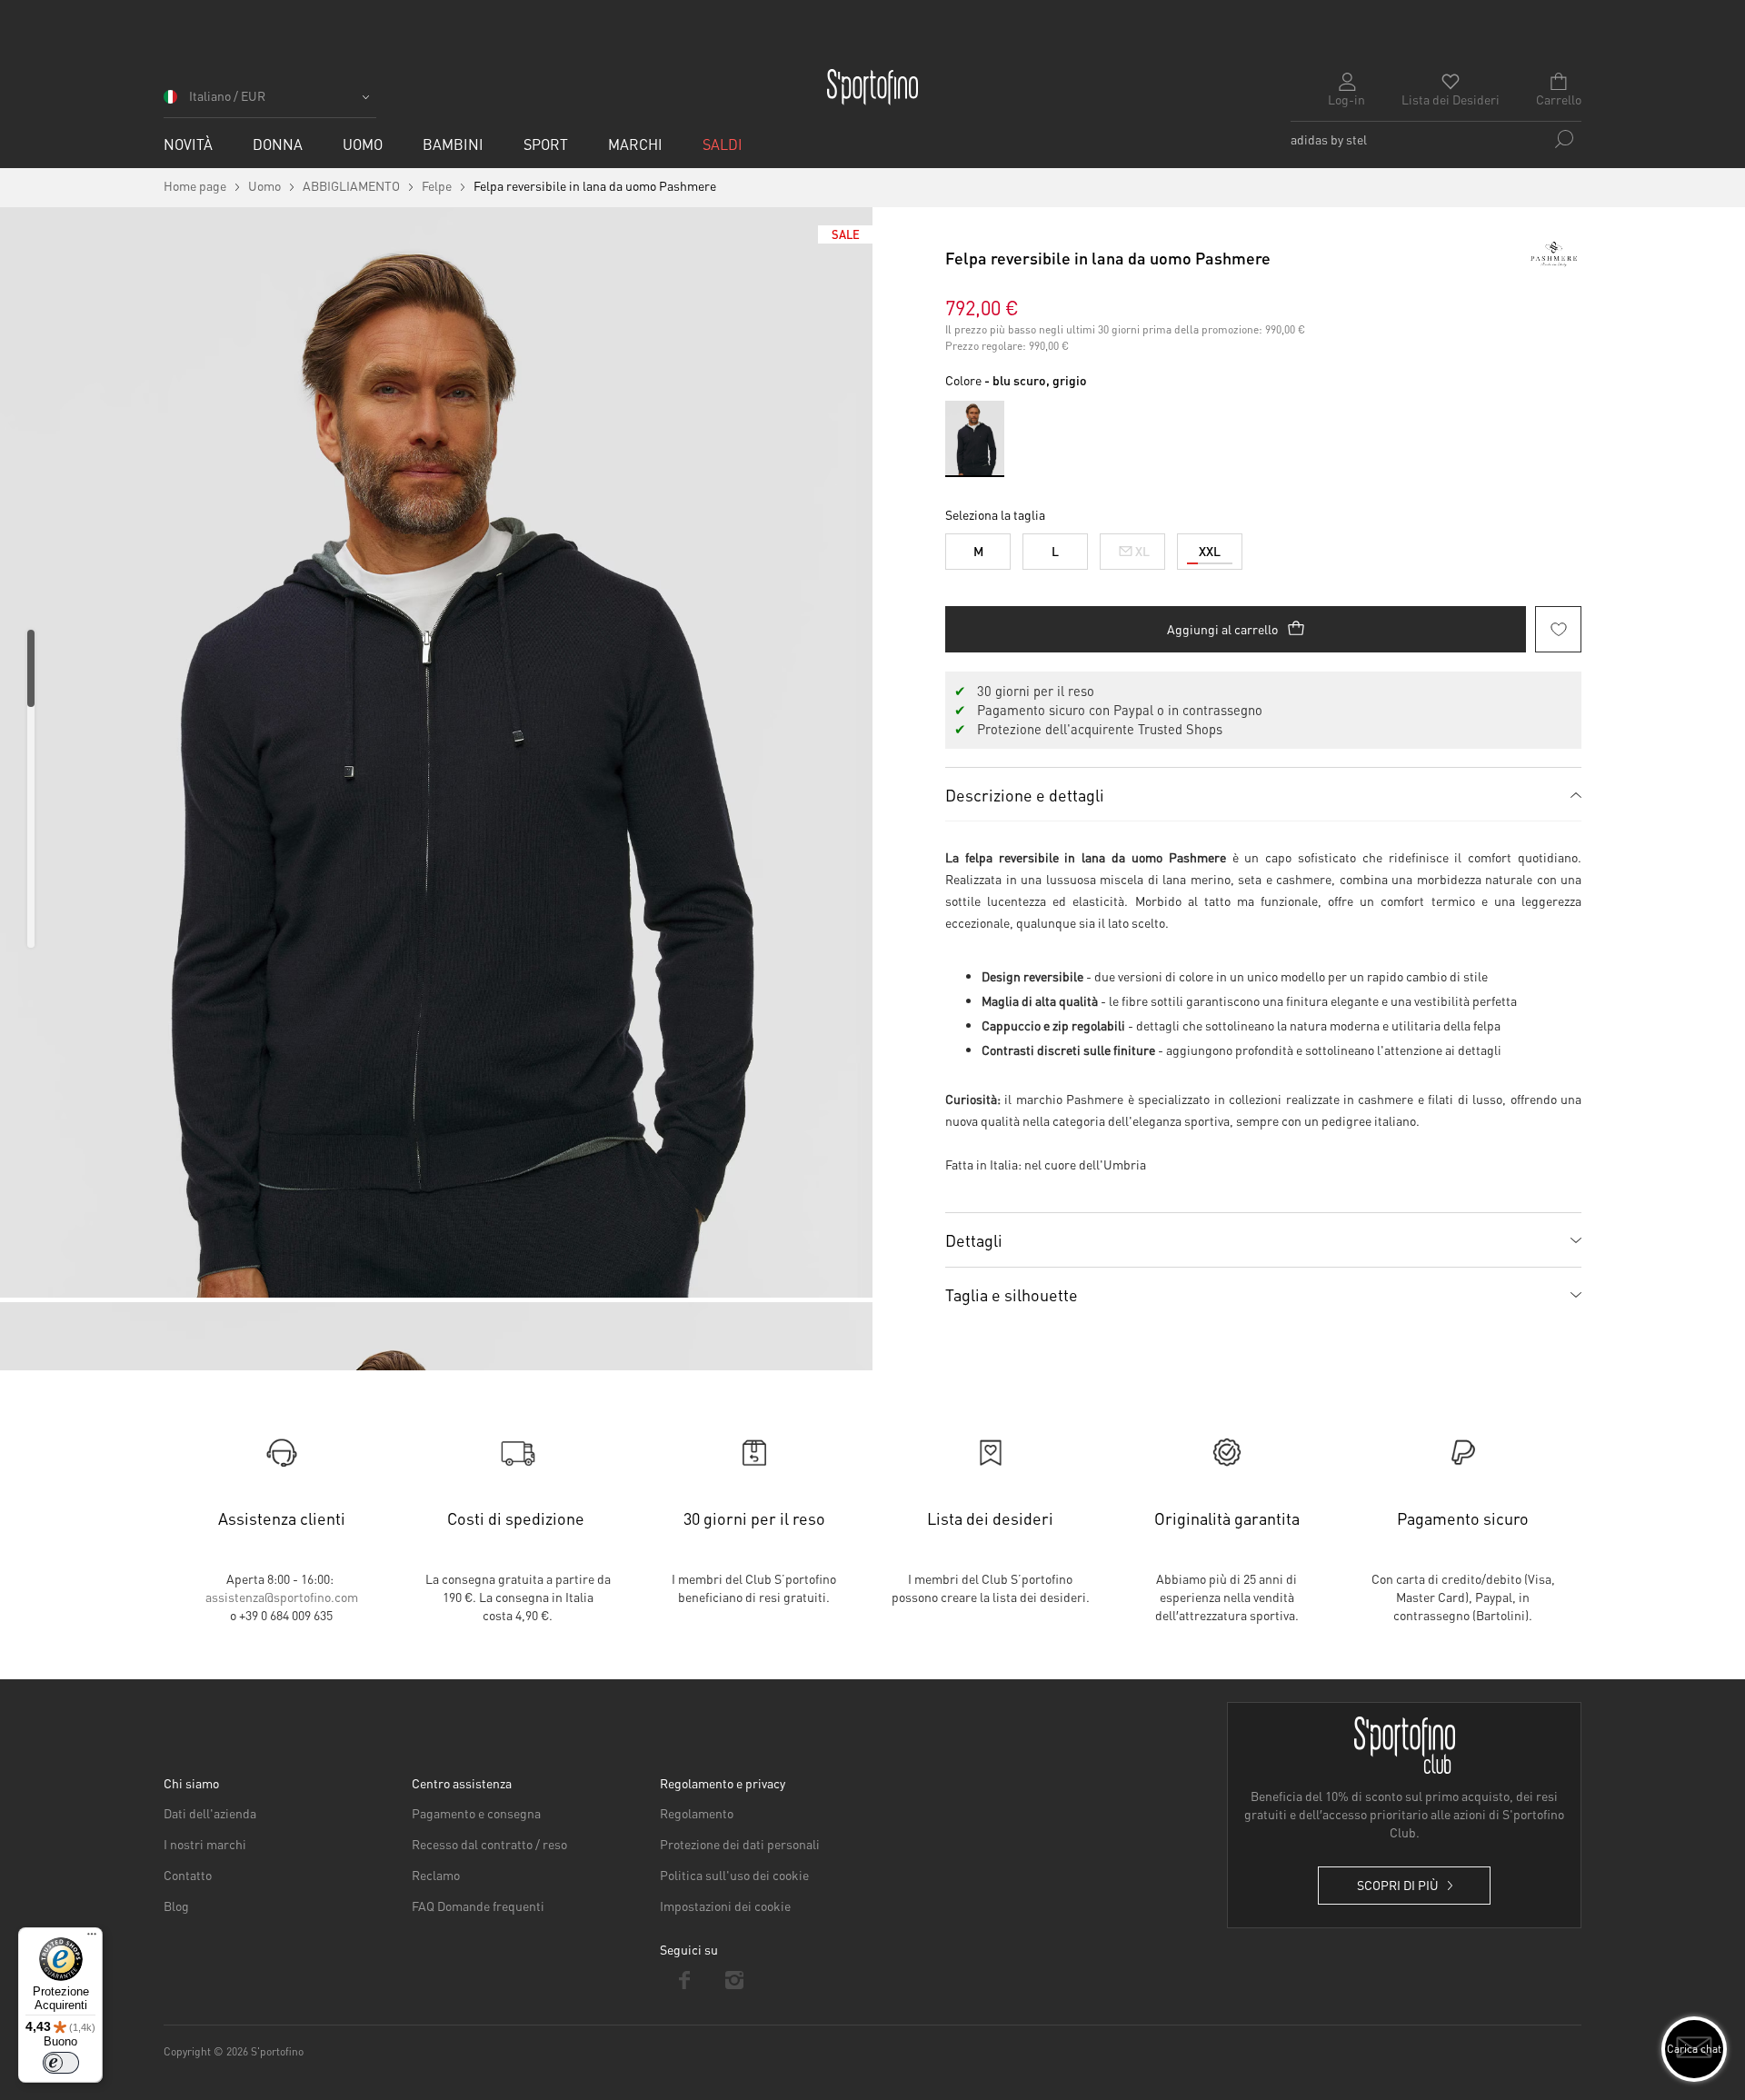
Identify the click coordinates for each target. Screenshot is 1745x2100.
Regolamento (697, 1813)
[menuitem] (188, 144)
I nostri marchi (205, 1844)
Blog (176, 1906)
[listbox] (1263, 547)
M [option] (978, 551)
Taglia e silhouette (1012, 1294)
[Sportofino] (872, 87)
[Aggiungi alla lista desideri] (1558, 629)
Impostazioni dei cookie (725, 1906)
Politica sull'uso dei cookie (734, 1875)
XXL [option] (1210, 551)
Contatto (188, 1875)
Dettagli (974, 1240)
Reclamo (436, 1875)
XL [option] (1142, 551)
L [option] (1055, 551)
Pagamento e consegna (476, 1813)
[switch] (61, 2063)
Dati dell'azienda (210, 1813)
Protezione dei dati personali (740, 1844)
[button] (270, 102)
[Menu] (92, 1938)
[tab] (1263, 794)
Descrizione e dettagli (1025, 795)
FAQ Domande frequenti (478, 1906)
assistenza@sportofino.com (282, 1597)
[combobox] (1436, 139)
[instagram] (735, 1980)
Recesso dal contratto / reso (489, 1844)
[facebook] (685, 1980)
